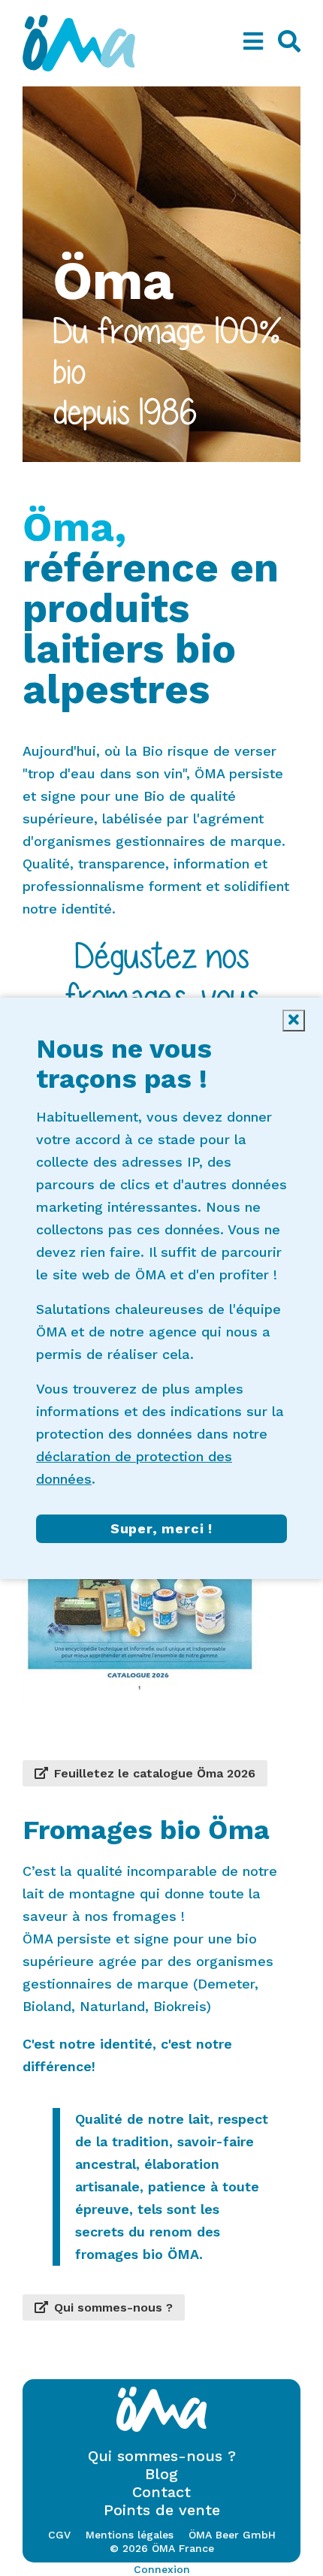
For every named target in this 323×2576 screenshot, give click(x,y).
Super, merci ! (161, 1528)
